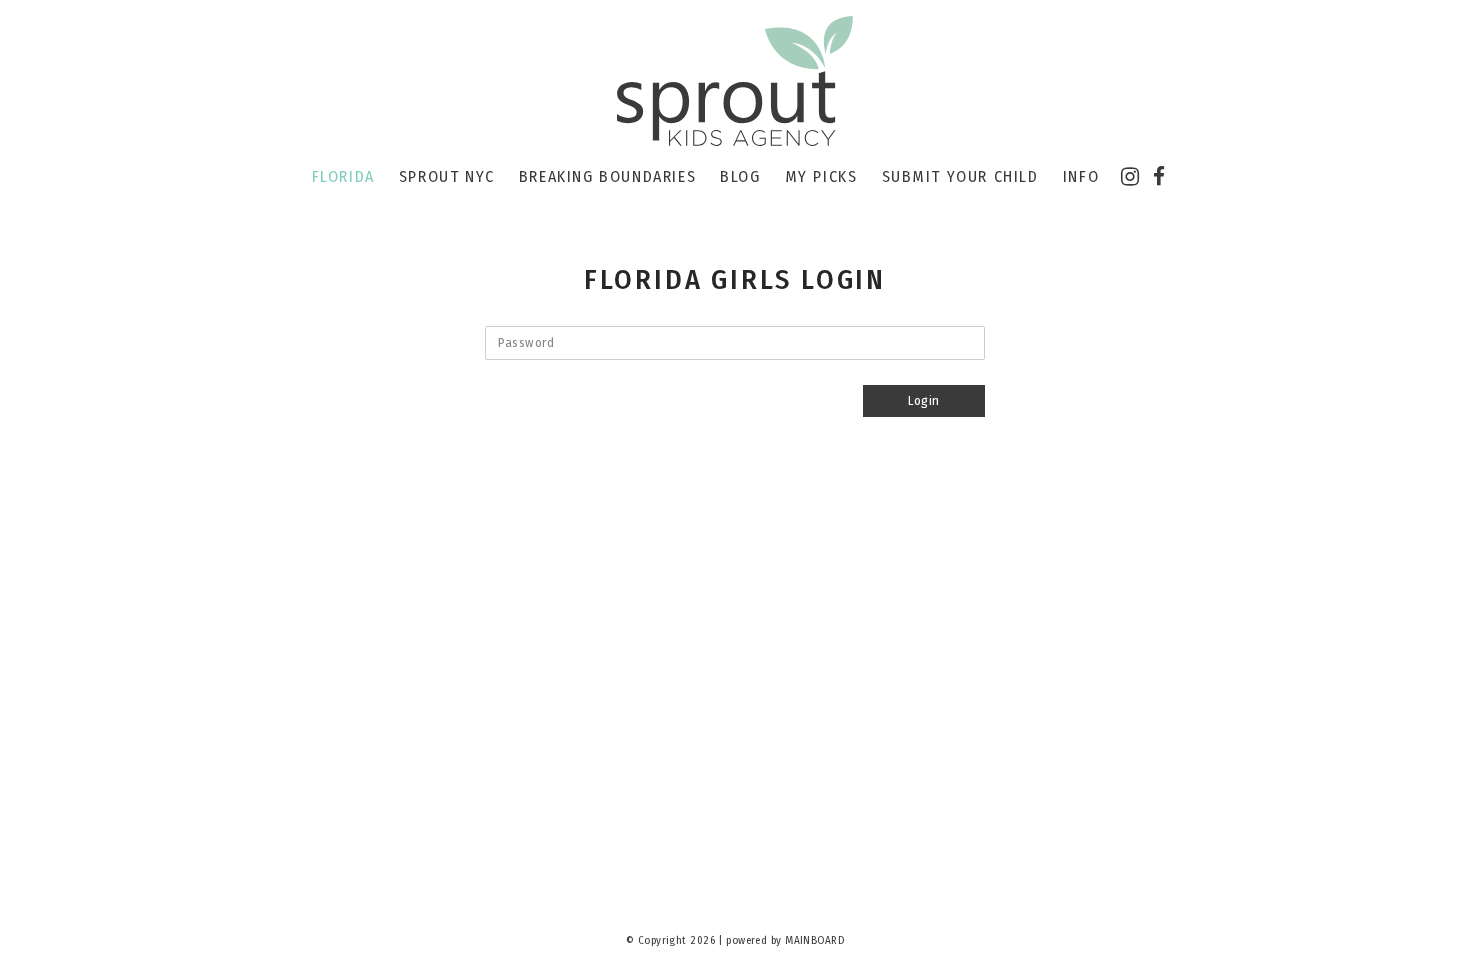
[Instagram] (1130, 177)
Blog (740, 176)
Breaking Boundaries (607, 176)
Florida (343, 176)
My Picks (821, 176)
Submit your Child (960, 176)
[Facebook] (1159, 177)
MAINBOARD (814, 940)
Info (1081, 176)
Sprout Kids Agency (735, 82)
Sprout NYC (447, 176)
